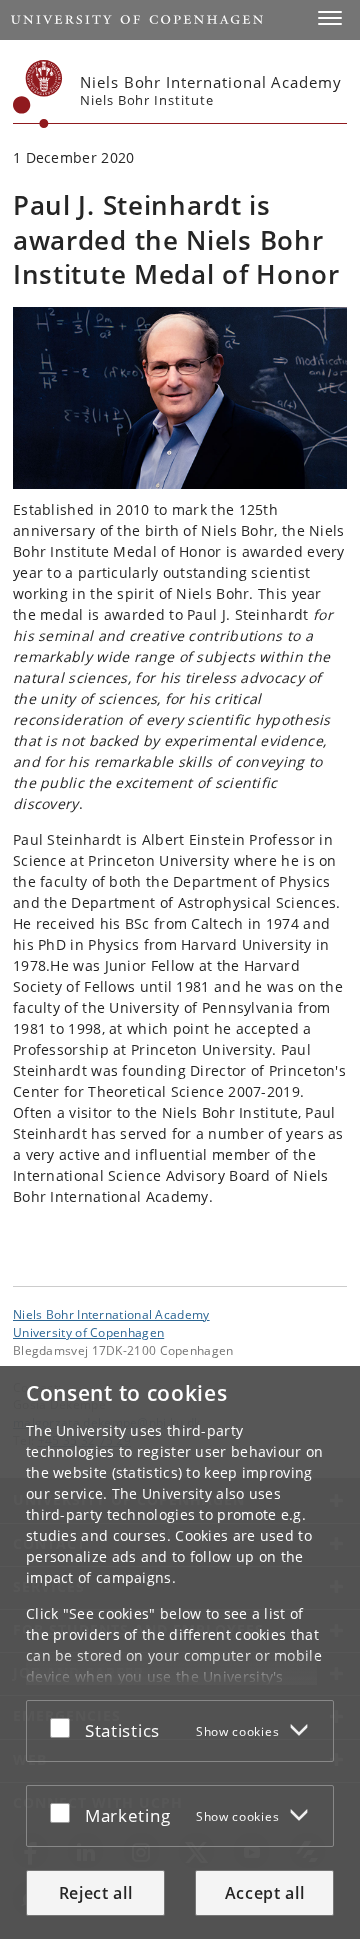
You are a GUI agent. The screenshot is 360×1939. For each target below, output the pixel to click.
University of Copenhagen (88, 1332)
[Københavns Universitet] (38, 94)
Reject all (96, 1893)
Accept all (265, 1893)
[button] (330, 18)
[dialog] (180, 1652)
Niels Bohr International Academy (111, 1314)
